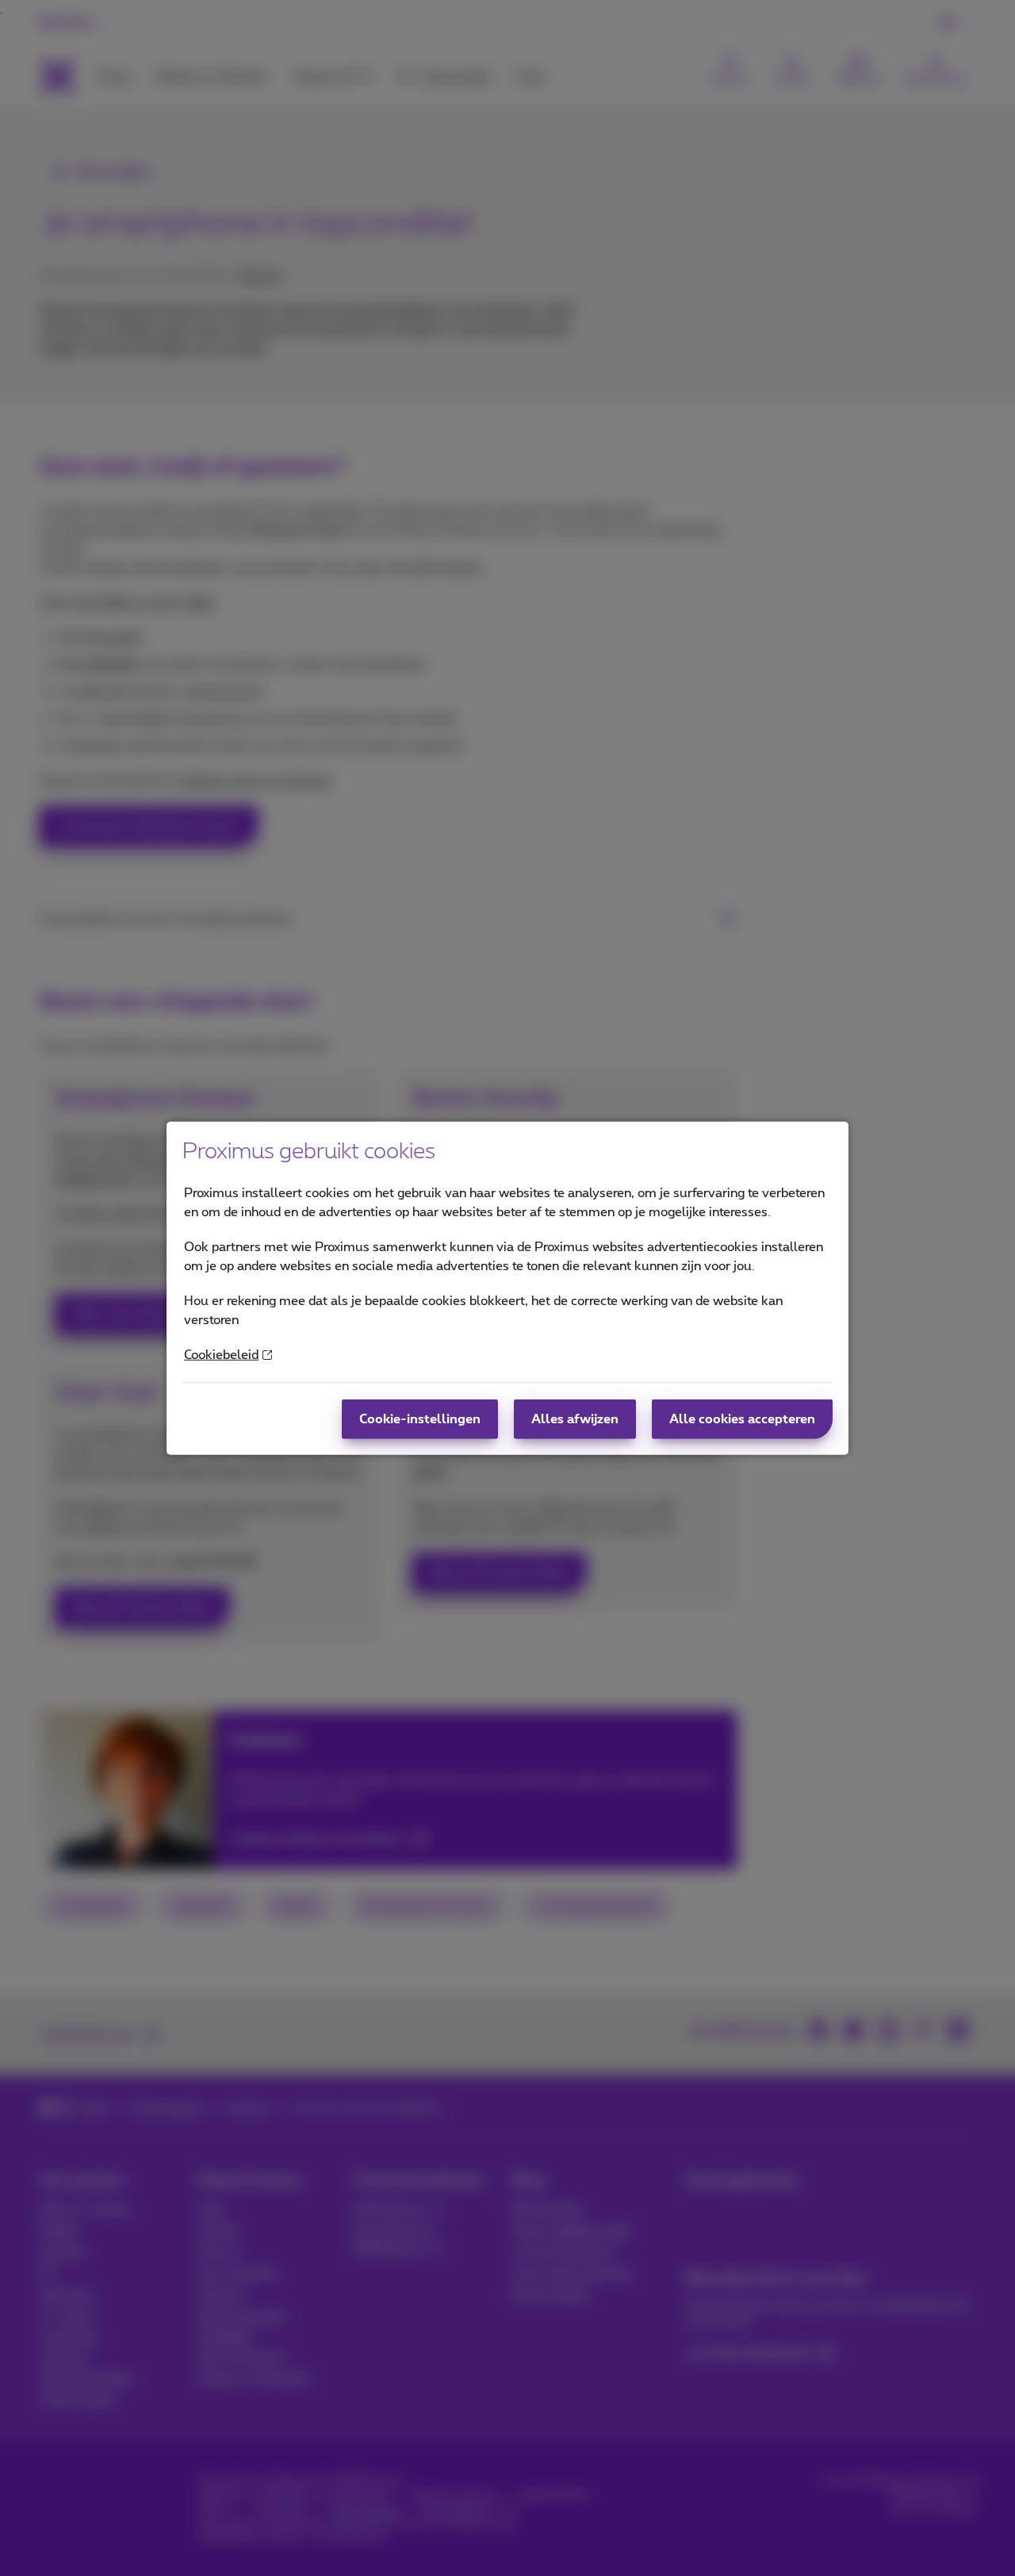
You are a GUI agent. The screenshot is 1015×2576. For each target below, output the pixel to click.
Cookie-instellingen (420, 1419)
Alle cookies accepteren (742, 1419)
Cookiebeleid (221, 1355)
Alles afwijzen (575, 1419)
